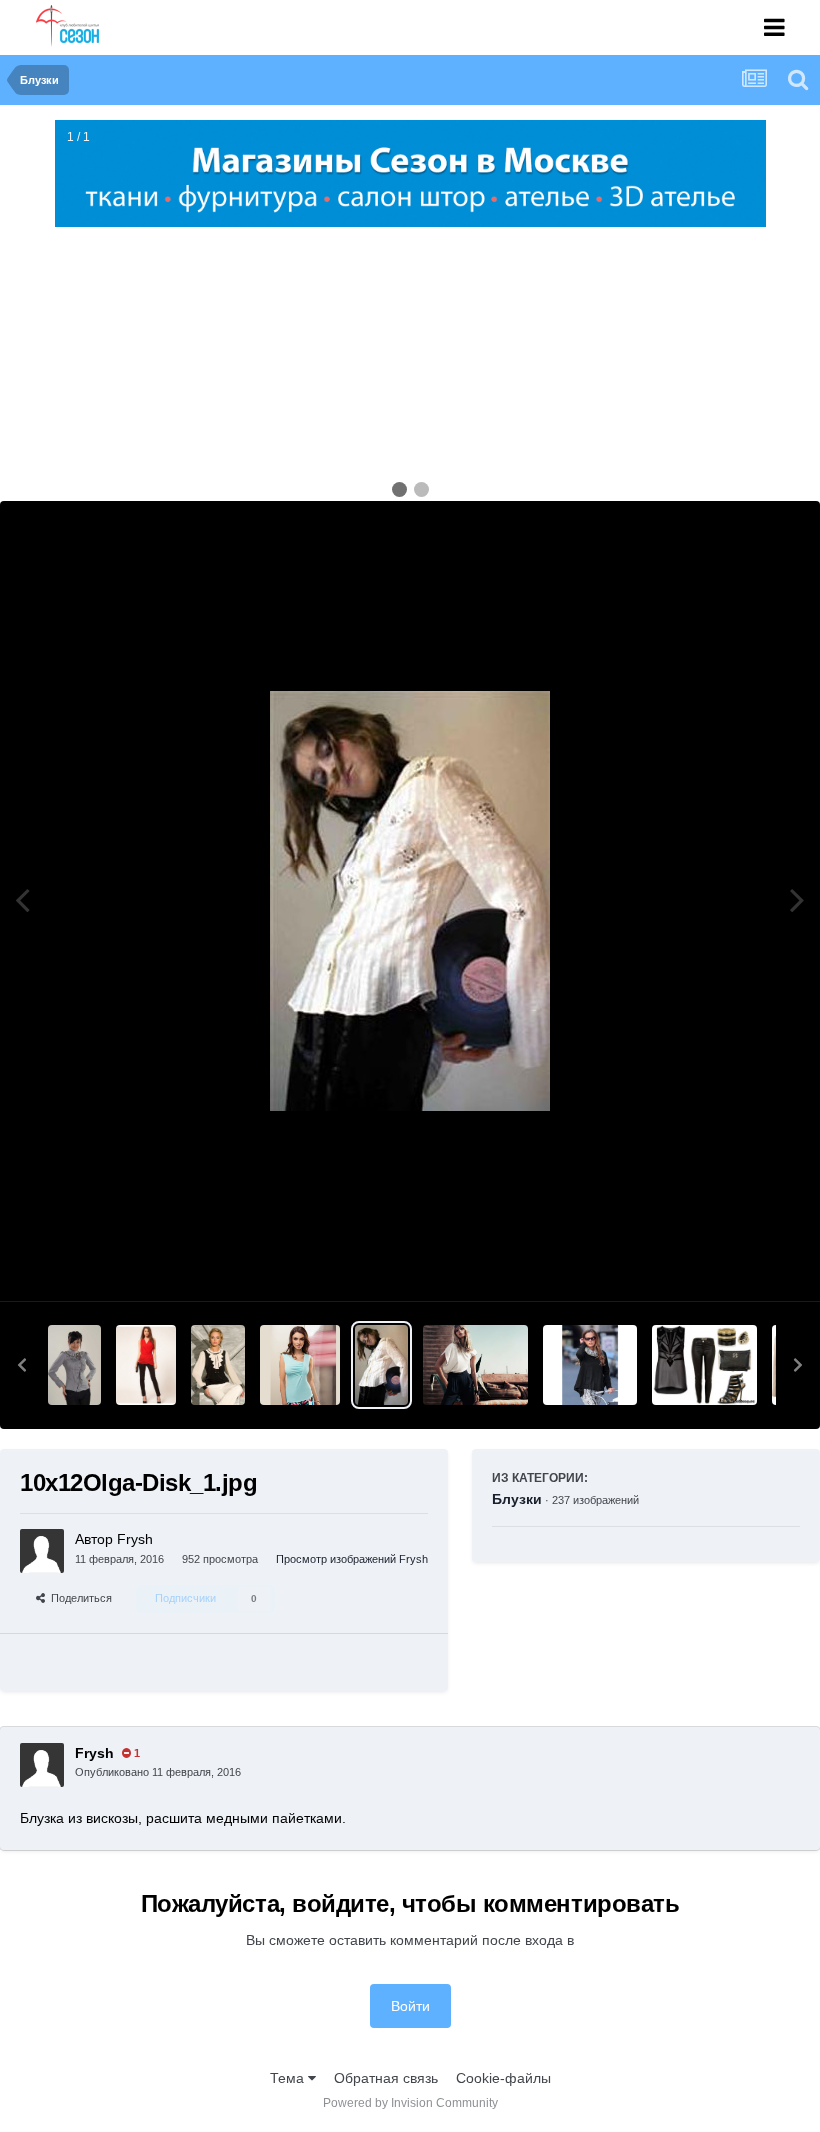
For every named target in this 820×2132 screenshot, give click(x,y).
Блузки (517, 1499)
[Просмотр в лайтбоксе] (410, 901)
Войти (410, 2006)
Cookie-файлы (503, 2078)
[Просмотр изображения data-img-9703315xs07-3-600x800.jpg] (146, 1365)
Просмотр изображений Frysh (352, 1559)
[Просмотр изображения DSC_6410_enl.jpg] (74, 1365)
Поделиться (78, 1598)
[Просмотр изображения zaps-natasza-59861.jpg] (217, 1365)
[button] (22, 1365)
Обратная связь (386, 2078)
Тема (289, 2078)
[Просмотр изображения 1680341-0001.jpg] (300, 1365)
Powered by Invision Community (410, 2103)
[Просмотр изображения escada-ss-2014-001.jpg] (475, 1365)
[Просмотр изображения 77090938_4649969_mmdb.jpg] (590, 1365)
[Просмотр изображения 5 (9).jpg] (704, 1365)
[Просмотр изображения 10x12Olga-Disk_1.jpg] (381, 1365)
